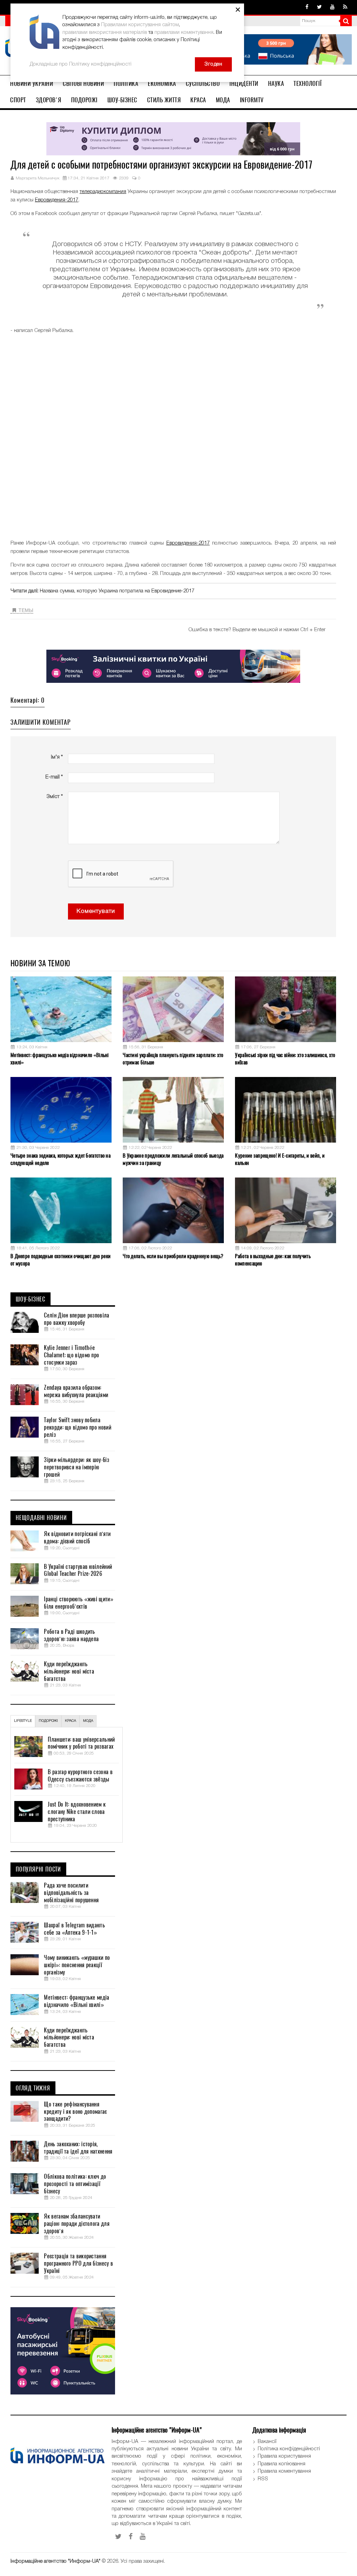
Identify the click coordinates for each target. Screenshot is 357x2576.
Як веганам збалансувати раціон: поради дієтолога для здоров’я (77, 2224)
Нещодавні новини (41, 1518)
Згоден (213, 64)
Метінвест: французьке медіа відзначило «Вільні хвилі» (60, 1059)
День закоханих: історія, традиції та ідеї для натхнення (78, 2148)
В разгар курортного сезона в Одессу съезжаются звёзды (80, 1776)
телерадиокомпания (103, 192)
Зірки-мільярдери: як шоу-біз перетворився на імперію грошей (76, 1467)
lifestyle (23, 1721)
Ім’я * (57, 757)
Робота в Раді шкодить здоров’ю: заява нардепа (71, 1635)
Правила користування (284, 2456)
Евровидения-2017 (57, 200)
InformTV (252, 100)
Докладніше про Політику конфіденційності (81, 64)
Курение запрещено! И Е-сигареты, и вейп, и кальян (280, 1159)
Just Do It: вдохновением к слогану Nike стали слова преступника (77, 1812)
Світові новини (83, 83)
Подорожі (84, 100)
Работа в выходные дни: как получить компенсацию (273, 1260)
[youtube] (332, 7)
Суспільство (203, 83)
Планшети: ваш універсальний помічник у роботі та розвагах (81, 1743)
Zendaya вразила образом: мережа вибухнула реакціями (76, 1391)
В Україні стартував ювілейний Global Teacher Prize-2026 (78, 1570)
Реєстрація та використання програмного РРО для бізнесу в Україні (78, 2264)
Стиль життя (164, 100)
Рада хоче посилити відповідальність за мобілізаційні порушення (71, 1893)
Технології (307, 83)
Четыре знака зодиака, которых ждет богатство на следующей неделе (60, 1159)
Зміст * (55, 797)
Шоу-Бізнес (122, 100)
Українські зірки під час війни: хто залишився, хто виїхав (285, 1059)
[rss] (345, 7)
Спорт (18, 100)
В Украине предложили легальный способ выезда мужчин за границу (173, 1159)
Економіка (162, 83)
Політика (126, 83)
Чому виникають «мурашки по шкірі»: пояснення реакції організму (77, 1965)
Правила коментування (284, 2471)
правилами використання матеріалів (105, 32)
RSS (263, 2479)
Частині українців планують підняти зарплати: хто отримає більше (173, 1059)
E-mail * (54, 777)
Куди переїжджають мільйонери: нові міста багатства (69, 1671)
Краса (198, 100)
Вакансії (267, 2442)
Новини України (32, 83)
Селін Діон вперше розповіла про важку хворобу (77, 1319)
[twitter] (319, 7)
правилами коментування (184, 32)
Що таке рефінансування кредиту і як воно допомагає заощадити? (75, 2112)
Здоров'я (49, 100)
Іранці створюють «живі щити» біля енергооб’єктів (78, 1603)
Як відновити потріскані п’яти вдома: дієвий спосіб (77, 1538)
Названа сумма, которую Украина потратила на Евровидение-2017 (117, 591)
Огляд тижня (33, 2088)
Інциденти (244, 83)
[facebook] (307, 7)
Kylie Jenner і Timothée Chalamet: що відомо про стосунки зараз (71, 1355)
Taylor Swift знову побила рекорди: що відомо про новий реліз (77, 1427)
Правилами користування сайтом (140, 25)
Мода (223, 100)
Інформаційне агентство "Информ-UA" (55, 2561)
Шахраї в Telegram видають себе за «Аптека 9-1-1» (74, 1929)
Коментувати (96, 911)
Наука (276, 83)
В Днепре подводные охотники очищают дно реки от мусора (60, 1260)
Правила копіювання (282, 2464)
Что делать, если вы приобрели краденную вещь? (173, 1256)
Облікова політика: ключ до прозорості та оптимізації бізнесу (75, 2184)
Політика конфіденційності (289, 2449)
